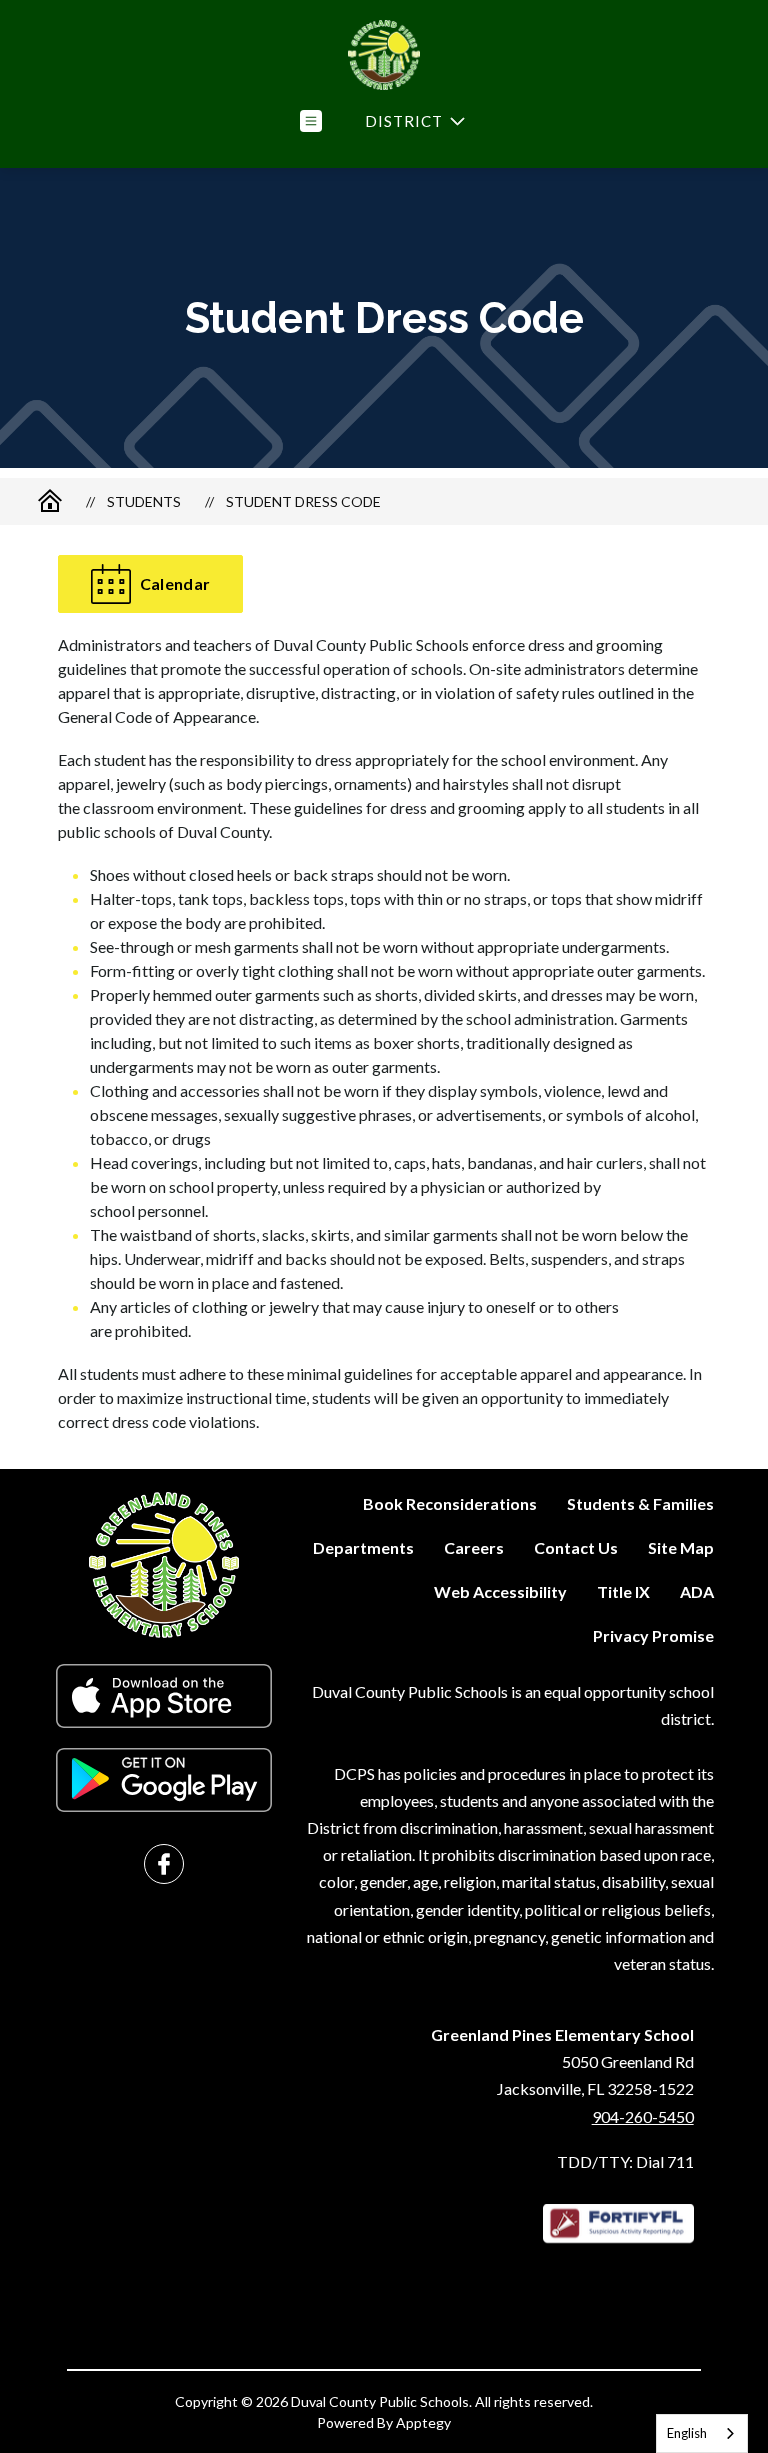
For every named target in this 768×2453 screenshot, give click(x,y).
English (687, 2433)
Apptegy (423, 2422)
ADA (697, 1591)
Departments (363, 1547)
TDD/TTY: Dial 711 (625, 2161)
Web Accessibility (500, 1591)
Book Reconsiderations (450, 1503)
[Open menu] (311, 121)
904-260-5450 (643, 2116)
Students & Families (640, 1503)
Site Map (681, 1547)
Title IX (623, 1591)
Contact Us (576, 1547)
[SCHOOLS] (413, 121)
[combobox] (702, 2433)
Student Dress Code (303, 501)
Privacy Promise (653, 1635)
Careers (474, 1547)
